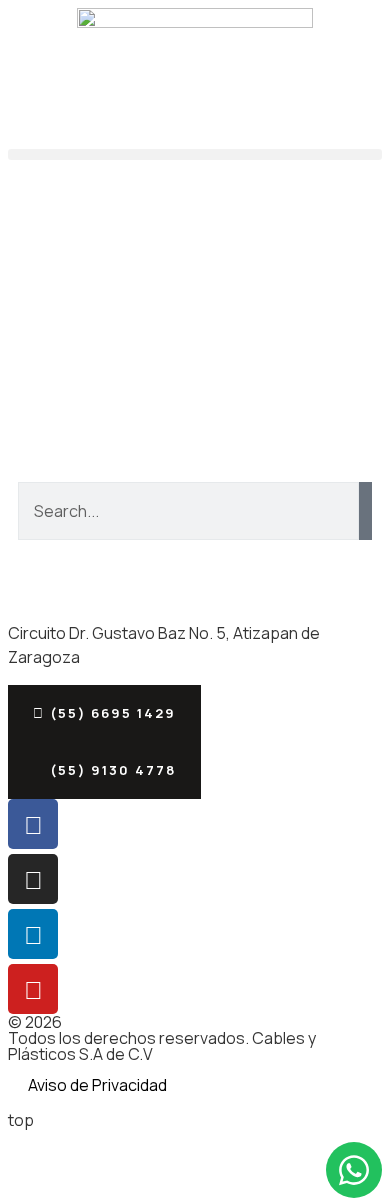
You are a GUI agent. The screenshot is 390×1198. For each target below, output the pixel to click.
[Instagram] (33, 879)
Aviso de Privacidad (97, 1085)
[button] (195, 154)
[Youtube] (33, 989)
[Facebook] (33, 824)
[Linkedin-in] (33, 934)
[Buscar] (365, 511)
